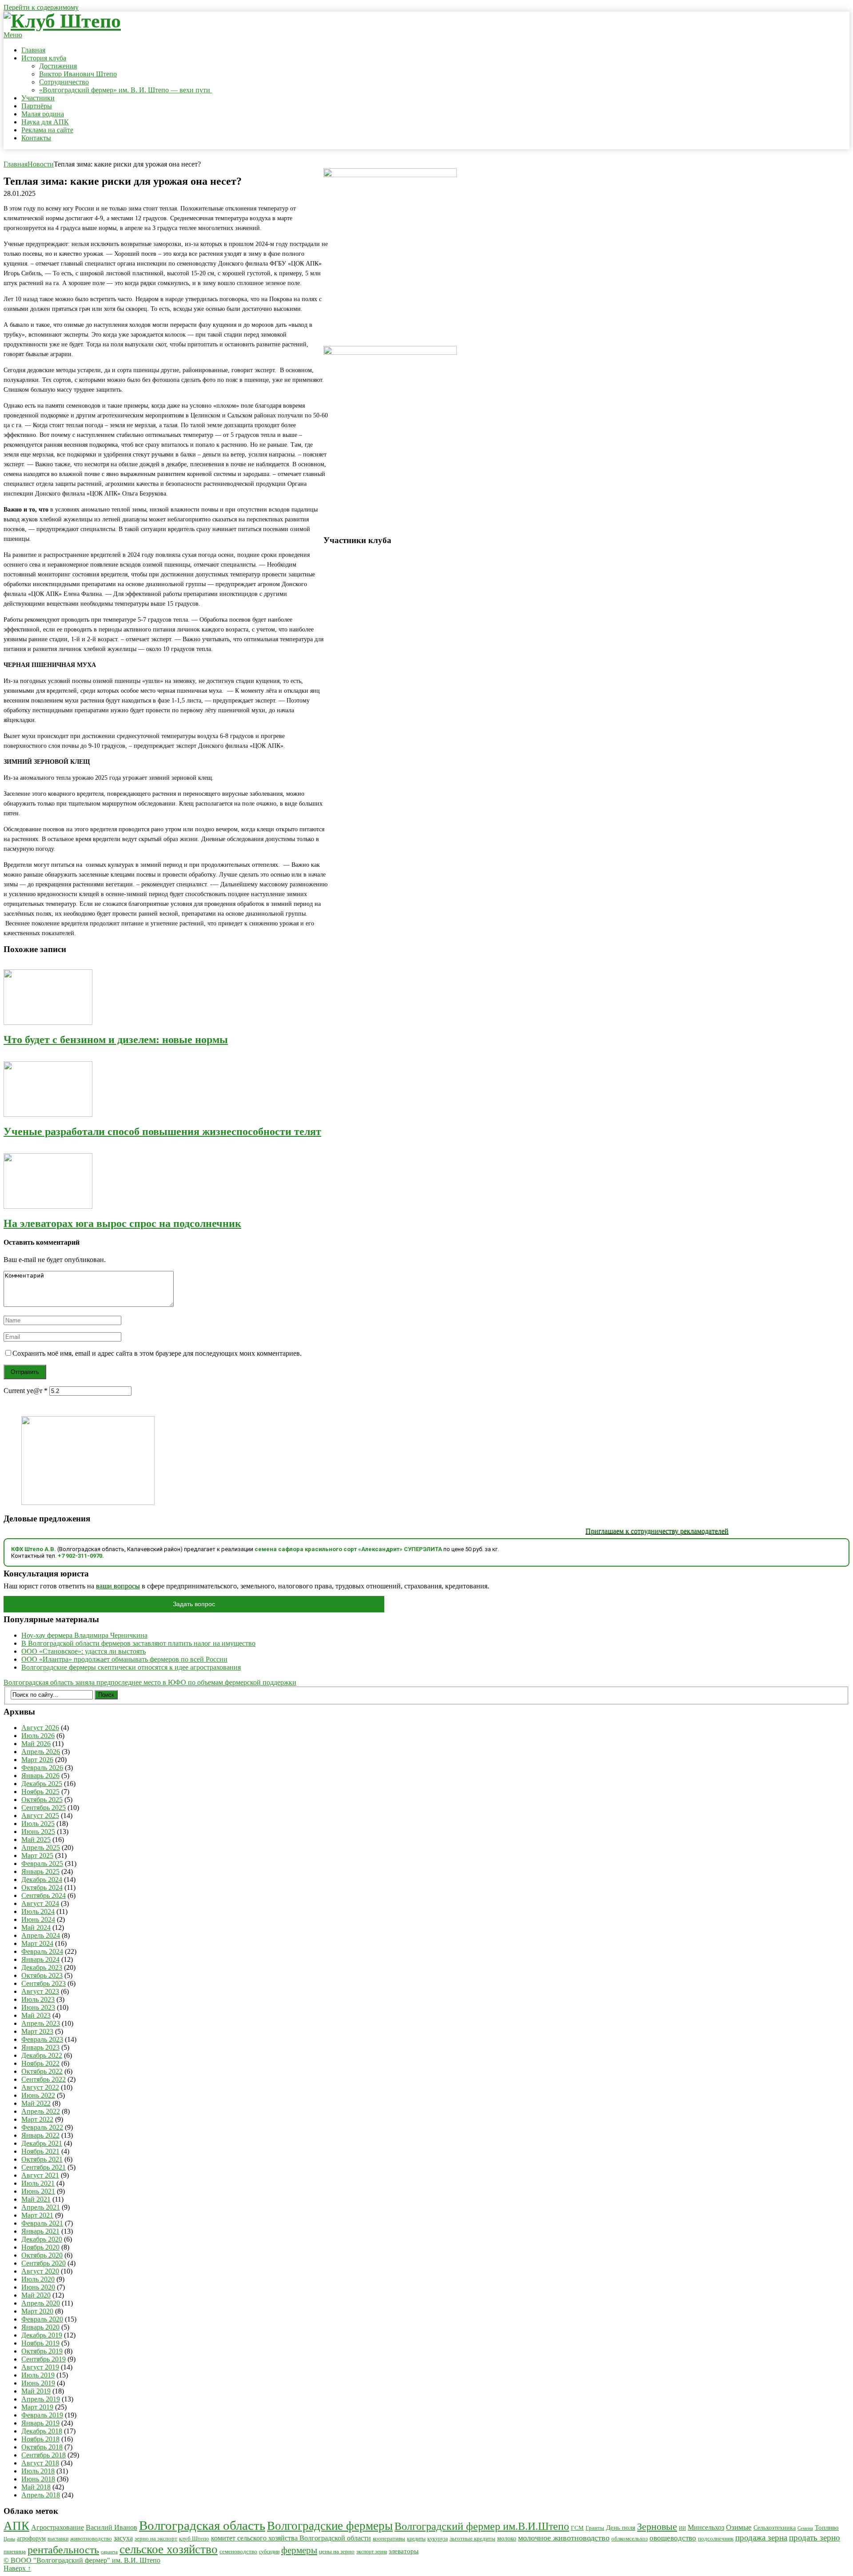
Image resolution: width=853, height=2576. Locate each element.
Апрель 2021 (41, 2207)
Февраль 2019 (42, 2415)
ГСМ (577, 2528)
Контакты (36, 138)
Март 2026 (37, 1760)
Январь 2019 (40, 2423)
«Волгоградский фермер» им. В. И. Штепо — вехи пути (126, 90)
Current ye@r (26, 1391)
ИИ (682, 2528)
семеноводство (238, 2552)
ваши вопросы (118, 1586)
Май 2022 (36, 2103)
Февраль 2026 (42, 1768)
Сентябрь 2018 (44, 2455)
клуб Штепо (194, 2539)
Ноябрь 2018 (40, 2439)
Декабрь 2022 (42, 2055)
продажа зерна (761, 2538)
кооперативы (389, 2539)
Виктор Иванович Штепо (78, 74)
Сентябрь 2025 (44, 1808)
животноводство (91, 2538)
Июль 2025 (38, 1824)
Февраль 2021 (42, 2223)
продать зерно (815, 2538)
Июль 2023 (38, 1999)
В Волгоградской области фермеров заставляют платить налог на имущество (138, 1643)
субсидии (269, 2552)
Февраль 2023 (42, 2039)
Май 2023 (36, 2015)
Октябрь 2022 (42, 2071)
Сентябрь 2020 (44, 2263)
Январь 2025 (40, 1871)
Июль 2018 (38, 2471)
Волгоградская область (202, 2525)
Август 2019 (40, 2367)
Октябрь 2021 (42, 2159)
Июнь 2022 (38, 2095)
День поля (621, 2527)
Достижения (58, 66)
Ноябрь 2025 (40, 1792)
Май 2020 (36, 2295)
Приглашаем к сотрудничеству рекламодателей (616, 1531)
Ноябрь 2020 (40, 2247)
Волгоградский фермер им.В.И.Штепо (482, 2526)
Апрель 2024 (41, 1935)
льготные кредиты (472, 2538)
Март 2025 (37, 1856)
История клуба (44, 58)
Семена (805, 2528)
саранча (109, 2552)
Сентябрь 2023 (44, 1983)
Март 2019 (37, 2407)
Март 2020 (37, 2311)
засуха (123, 2538)
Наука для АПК (45, 122)
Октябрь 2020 (42, 2255)
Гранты (595, 2528)
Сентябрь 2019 (44, 2359)
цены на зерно (337, 2551)
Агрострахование (58, 2527)
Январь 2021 (40, 2231)
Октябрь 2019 (42, 2351)
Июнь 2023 (38, 2007)
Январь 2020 (40, 2327)
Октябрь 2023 (42, 1975)
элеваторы (404, 2551)
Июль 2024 (38, 1911)
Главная (33, 50)
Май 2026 (36, 1744)
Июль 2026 (38, 1736)
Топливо (827, 2528)
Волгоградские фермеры (330, 2526)
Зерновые (657, 2527)
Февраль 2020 (42, 2319)
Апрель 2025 (41, 1848)
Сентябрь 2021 (44, 2167)
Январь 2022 (40, 2135)
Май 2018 (36, 2487)
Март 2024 (37, 1943)
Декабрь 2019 (42, 2335)
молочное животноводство (564, 2538)
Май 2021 (36, 2199)
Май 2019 (36, 2391)
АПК (16, 2526)
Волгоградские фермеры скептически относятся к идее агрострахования (131, 1667)
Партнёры (37, 106)
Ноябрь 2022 (40, 2063)
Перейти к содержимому (41, 7)
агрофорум (31, 2538)
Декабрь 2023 (42, 1967)
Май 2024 (36, 1927)
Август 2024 (40, 1903)
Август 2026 (40, 1728)
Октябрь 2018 (42, 2447)
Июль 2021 (38, 2183)
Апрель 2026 (41, 1752)
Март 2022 (37, 2119)
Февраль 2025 (42, 1864)
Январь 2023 (40, 2047)
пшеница (15, 2551)
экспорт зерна (372, 2552)
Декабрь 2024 (42, 1879)
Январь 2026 (40, 1776)
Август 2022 (40, 2087)
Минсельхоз (706, 2527)
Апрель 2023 (41, 2023)
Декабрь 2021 (42, 2143)
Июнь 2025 (38, 1832)
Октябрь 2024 (42, 1887)
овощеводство (673, 2538)
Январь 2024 (40, 1959)
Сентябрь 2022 (44, 2079)
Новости (41, 164)
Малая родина (43, 114)
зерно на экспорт (156, 2538)
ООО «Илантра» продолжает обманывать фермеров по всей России (124, 1659)
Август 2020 (40, 2271)
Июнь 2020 (38, 2287)
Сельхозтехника (775, 2528)
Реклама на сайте (47, 130)
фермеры (299, 2550)
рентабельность (63, 2550)
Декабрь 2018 (42, 2431)
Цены (9, 2539)
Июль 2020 (38, 2279)
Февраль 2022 (42, 2127)
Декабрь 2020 (42, 2239)
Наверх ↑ (17, 2568)
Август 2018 (40, 2463)
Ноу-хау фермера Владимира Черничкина (84, 1635)
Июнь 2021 (38, 2191)
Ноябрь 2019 (40, 2343)
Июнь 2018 (38, 2479)
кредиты (416, 2539)
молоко (507, 2538)
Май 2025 (36, 1840)
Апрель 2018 (41, 2495)
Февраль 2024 (42, 1951)
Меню (13, 35)
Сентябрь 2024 (44, 1895)
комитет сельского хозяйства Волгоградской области (291, 2538)
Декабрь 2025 (42, 1784)
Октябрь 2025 (42, 1800)
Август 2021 (40, 2175)
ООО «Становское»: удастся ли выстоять (84, 1651)
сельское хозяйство (169, 2549)
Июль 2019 (38, 2375)
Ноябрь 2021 (40, 2151)
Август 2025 (40, 1816)
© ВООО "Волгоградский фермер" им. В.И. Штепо (82, 2560)
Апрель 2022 (41, 2111)
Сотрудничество (64, 82)
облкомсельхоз (630, 2538)
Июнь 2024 (38, 1919)
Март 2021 (37, 2215)
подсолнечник (716, 2539)
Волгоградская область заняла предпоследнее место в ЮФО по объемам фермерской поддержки (150, 1682)
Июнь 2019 (38, 2383)
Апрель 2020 (41, 2303)
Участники (38, 98)
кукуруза (438, 2539)
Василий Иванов (112, 2527)
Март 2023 (37, 2031)
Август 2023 (40, 1991)
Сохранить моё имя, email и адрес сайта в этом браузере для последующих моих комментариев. (157, 1353)
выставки (58, 2539)
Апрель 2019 (41, 2399)
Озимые (739, 2527)
